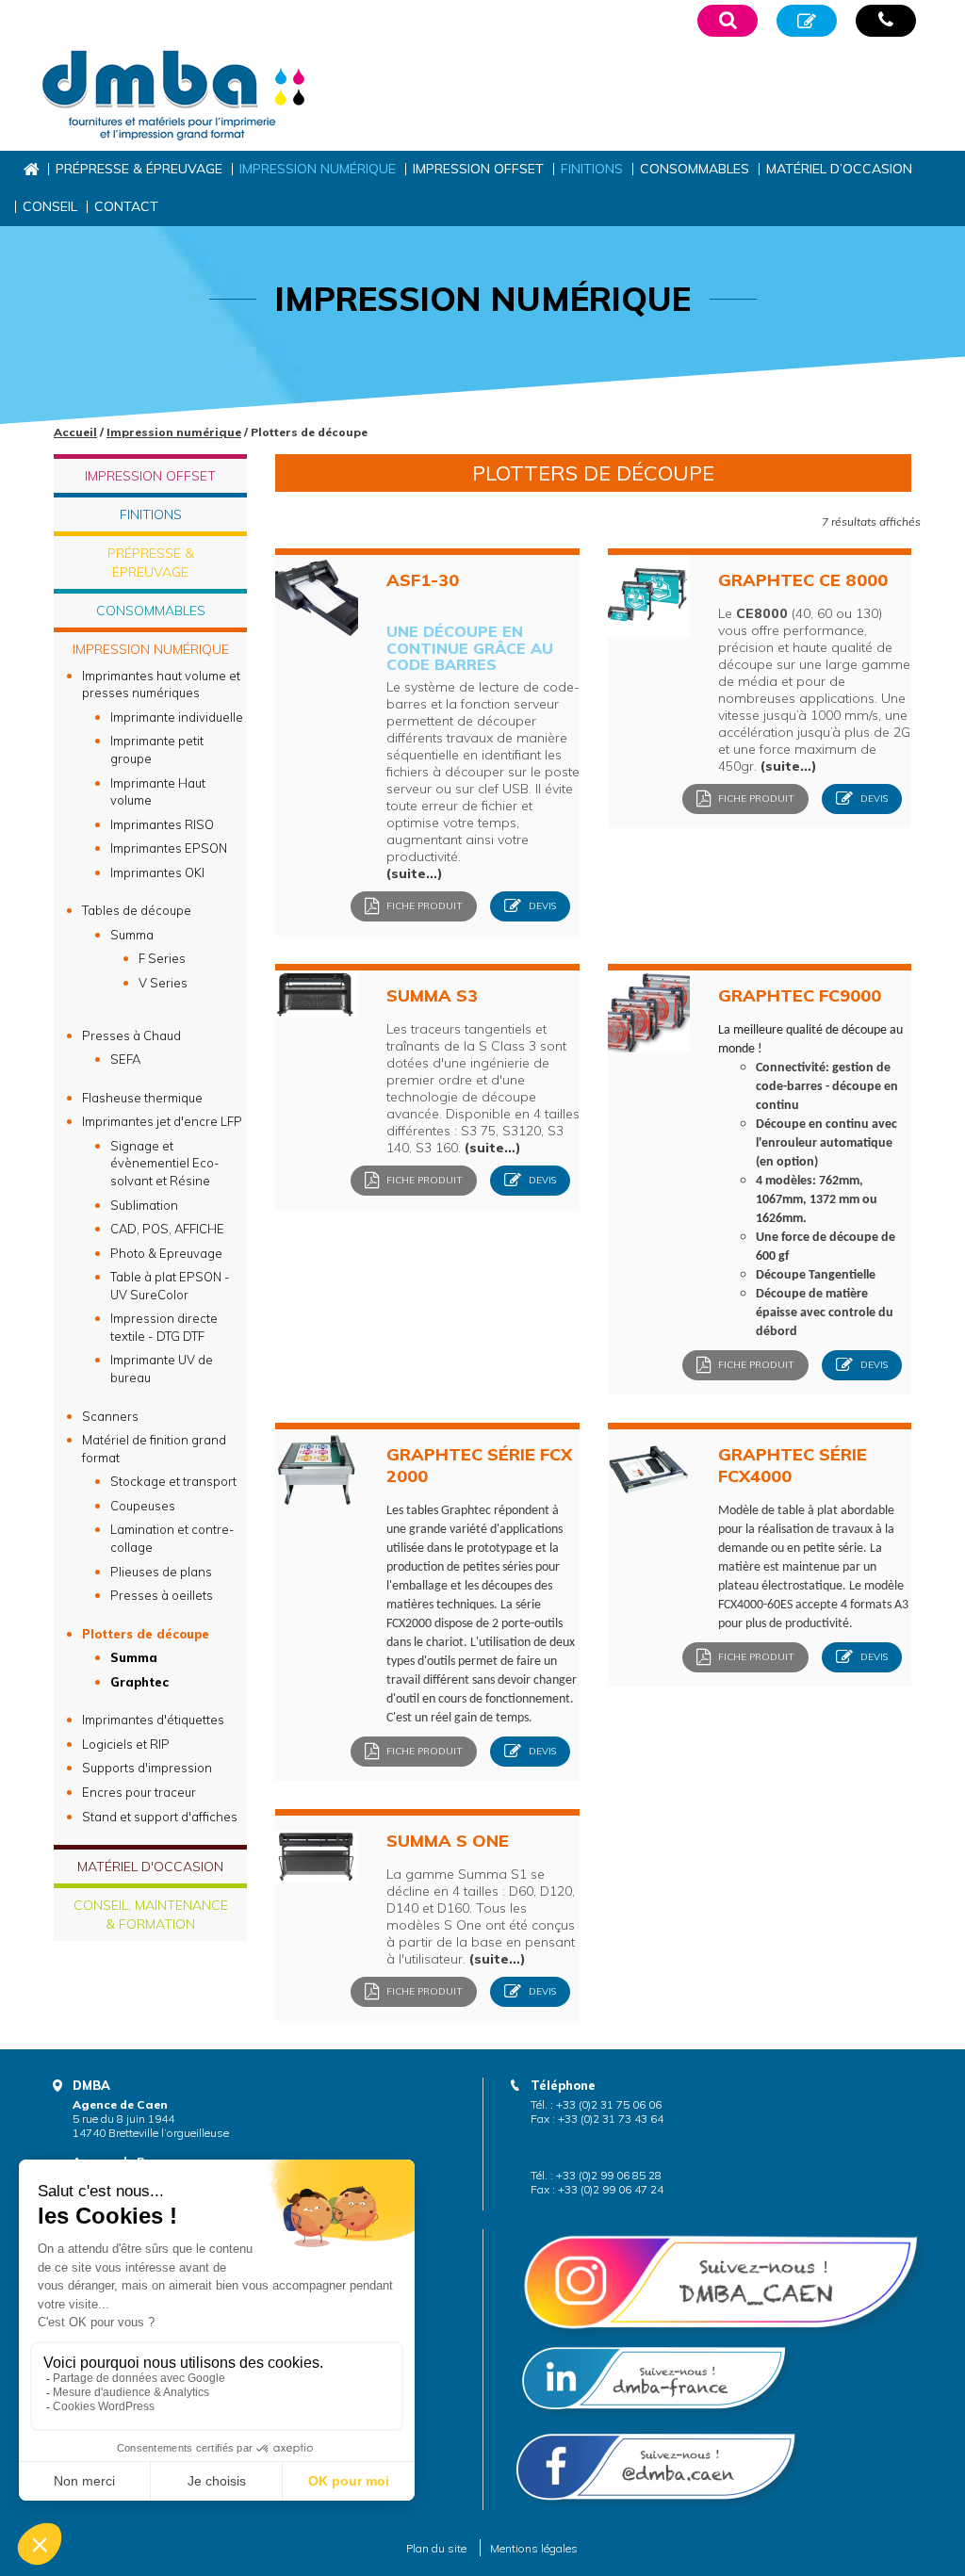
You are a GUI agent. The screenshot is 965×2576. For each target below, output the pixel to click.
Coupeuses (143, 1506)
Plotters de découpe (146, 1634)
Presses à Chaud (131, 1035)
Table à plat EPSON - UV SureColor (170, 1286)
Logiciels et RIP (126, 1744)
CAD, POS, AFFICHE (167, 1229)
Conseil (50, 206)
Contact (126, 206)
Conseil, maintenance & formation (151, 1915)
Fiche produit (423, 905)
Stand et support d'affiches (160, 1817)
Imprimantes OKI (157, 872)
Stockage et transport (173, 1481)
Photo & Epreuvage (166, 1253)
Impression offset (478, 169)
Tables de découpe (137, 910)
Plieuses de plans (161, 1572)
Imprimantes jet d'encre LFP (162, 1121)
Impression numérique (318, 169)
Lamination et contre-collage (172, 1538)
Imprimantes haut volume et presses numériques (161, 685)
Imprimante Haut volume (158, 792)
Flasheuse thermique (142, 1098)
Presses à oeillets (162, 1595)
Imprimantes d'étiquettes (153, 1720)
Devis (541, 905)
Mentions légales (534, 2548)
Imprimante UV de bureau (162, 1369)
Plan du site (436, 2548)
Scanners (110, 1416)
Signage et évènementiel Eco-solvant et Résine (165, 1163)
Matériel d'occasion (150, 1867)
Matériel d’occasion (839, 169)
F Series (162, 958)
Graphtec (139, 1682)
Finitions (592, 169)
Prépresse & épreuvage (139, 169)
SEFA (125, 1059)
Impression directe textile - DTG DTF (164, 1327)
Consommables (695, 169)
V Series (163, 983)
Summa (132, 935)
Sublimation (144, 1205)
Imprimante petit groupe (157, 750)
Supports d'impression (147, 1768)
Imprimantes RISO (162, 824)
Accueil (31, 169)
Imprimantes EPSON (169, 848)
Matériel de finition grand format (154, 1449)
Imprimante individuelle (177, 717)
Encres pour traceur (139, 1792)
